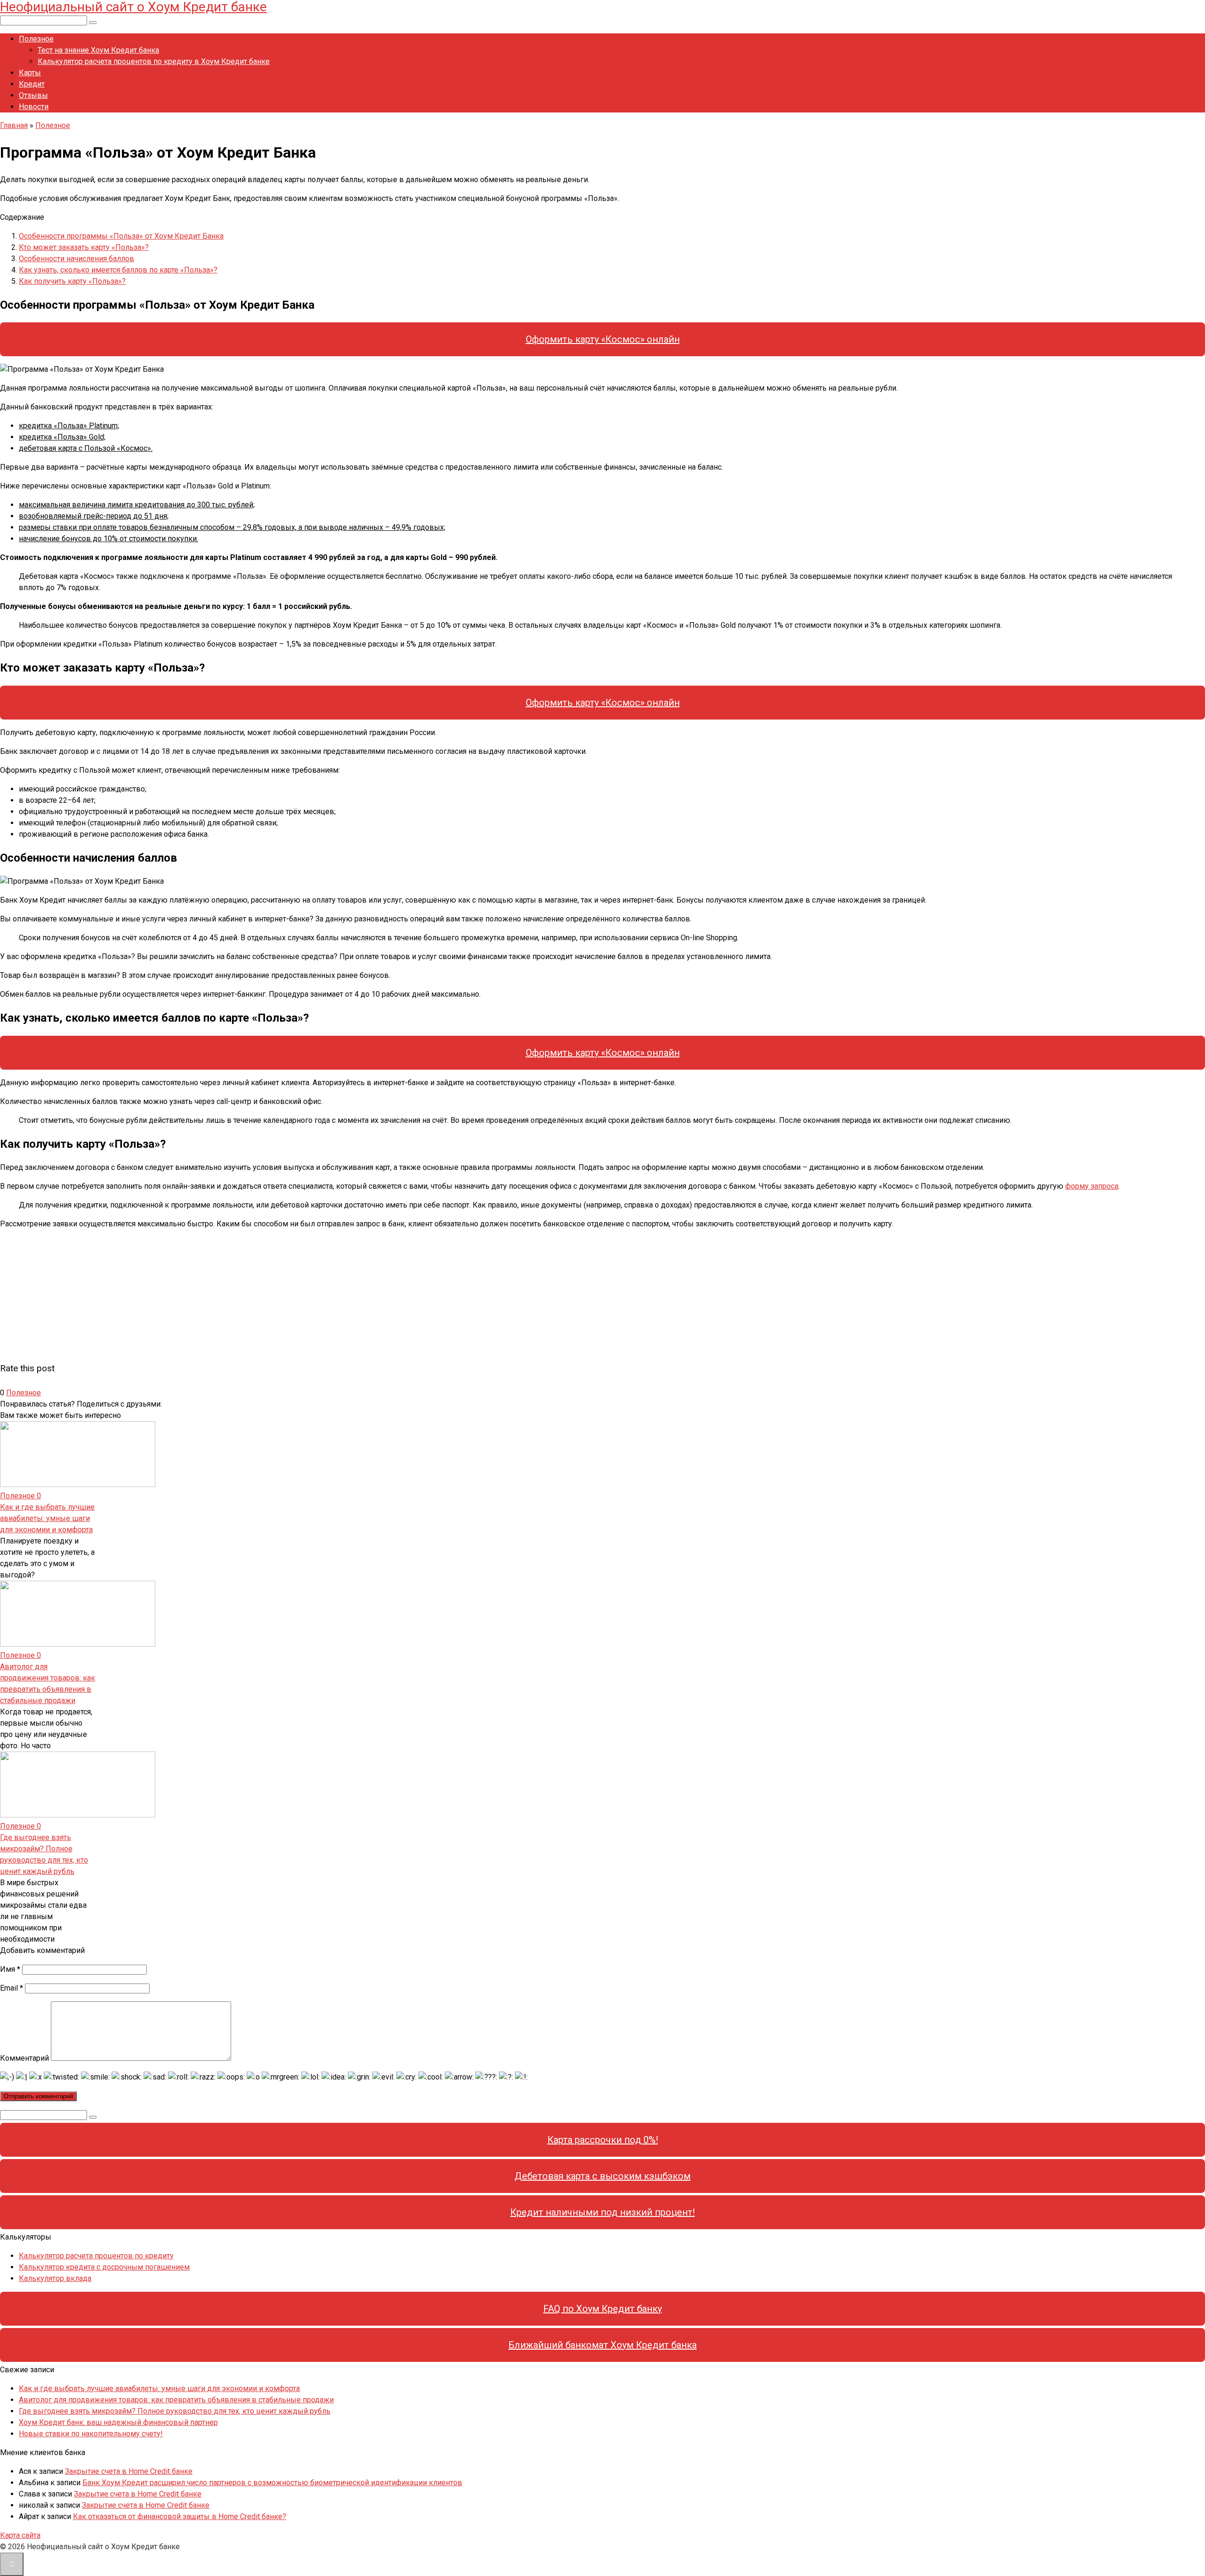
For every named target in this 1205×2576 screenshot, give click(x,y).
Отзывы (33, 95)
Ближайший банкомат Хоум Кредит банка (602, 2345)
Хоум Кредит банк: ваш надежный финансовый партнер (118, 2422)
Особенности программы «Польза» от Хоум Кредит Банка (121, 236)
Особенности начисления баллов (76, 259)
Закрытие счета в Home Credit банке (129, 2471)
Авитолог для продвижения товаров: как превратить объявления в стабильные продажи (176, 2400)
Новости (34, 107)
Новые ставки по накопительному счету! (91, 2434)
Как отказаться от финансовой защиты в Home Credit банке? (180, 2516)
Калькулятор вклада (55, 2278)
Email (12, 1988)
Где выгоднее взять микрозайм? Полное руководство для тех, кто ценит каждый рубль (175, 2411)
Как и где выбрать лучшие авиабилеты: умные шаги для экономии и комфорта (47, 1518)
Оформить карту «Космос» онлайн (603, 339)
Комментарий (24, 2058)
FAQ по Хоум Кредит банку (602, 2309)
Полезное (36, 39)
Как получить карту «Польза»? (72, 281)
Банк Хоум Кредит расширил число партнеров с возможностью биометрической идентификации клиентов (272, 2483)
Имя (10, 1969)
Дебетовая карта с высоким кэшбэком (602, 2176)
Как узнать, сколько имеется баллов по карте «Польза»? (118, 270)
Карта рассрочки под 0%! (603, 2140)
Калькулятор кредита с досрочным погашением (104, 2267)
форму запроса (1092, 1186)
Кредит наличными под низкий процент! (602, 2212)
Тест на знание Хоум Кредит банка (98, 50)
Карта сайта (20, 2535)
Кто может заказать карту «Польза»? (84, 247)
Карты (30, 73)
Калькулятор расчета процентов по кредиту (96, 2256)
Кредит (32, 84)
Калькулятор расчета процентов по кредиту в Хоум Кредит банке (154, 61)
